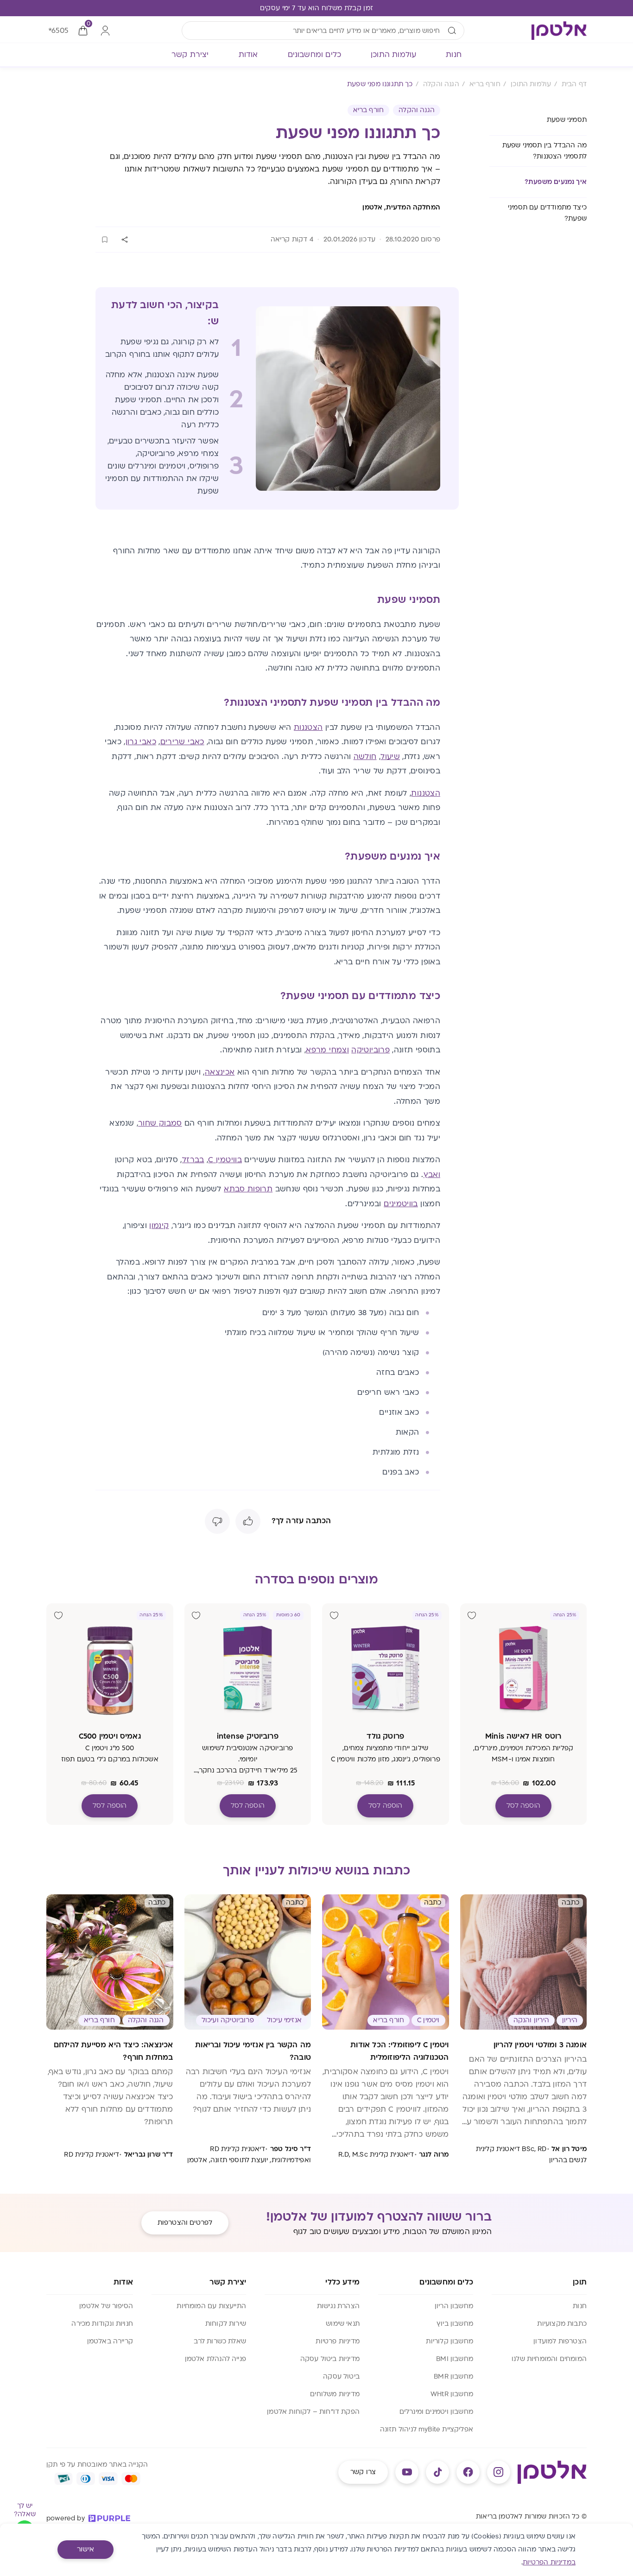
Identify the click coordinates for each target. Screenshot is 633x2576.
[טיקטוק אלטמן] (437, 2472)
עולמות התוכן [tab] (393, 55)
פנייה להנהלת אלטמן (215, 2359)
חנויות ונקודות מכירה (102, 2324)
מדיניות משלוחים (335, 2394)
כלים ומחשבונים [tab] (315, 55)
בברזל (193, 1160)
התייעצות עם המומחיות (211, 2306)
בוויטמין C (225, 1160)
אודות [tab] (248, 55)
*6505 (58, 31)
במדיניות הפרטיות (549, 2562)
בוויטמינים (401, 1204)
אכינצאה (220, 1072)
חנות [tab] (454, 55)
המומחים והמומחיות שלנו (549, 2359)
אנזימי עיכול (284, 2020)
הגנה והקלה (417, 110)
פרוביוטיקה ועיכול (228, 2020)
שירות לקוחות (226, 2324)
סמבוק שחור (160, 1123)
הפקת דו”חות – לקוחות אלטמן (313, 2412)
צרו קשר (363, 2472)
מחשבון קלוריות (449, 2341)
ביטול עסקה (341, 2377)
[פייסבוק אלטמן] (468, 2472)
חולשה (365, 757)
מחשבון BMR (453, 2377)
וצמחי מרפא (327, 1050)
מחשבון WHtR (452, 2394)
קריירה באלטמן (110, 2341)
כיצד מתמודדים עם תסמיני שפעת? (547, 213)
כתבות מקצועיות (562, 2324)
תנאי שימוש (343, 2324)
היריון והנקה (531, 2020)
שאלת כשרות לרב (220, 2341)
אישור (85, 2549)
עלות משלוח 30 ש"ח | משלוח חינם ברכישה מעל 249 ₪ (316, 8)
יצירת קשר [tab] (190, 55)
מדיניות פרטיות (338, 2341)
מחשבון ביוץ (455, 2324)
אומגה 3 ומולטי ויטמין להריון (540, 2045)
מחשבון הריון (454, 2306)
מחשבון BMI (455, 2359)
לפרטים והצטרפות (185, 2223)
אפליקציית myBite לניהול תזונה (427, 2429)
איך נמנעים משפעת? (556, 182)
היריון (570, 2020)
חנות (580, 2306)
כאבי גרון (141, 742)
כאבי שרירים (182, 742)
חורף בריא (369, 110)
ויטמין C (428, 2020)
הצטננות (308, 728)
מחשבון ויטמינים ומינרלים (436, 2412)
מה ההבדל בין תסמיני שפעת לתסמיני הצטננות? (544, 151)
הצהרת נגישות (338, 2306)
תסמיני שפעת (567, 120)
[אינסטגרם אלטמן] (499, 2472)
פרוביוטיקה (370, 1050)
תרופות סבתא (248, 1189)
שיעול (390, 757)
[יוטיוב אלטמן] (407, 2472)
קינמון (159, 1226)
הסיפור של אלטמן (106, 2306)
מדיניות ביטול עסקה (330, 2359)
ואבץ (432, 1175)
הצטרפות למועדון (560, 2341)
